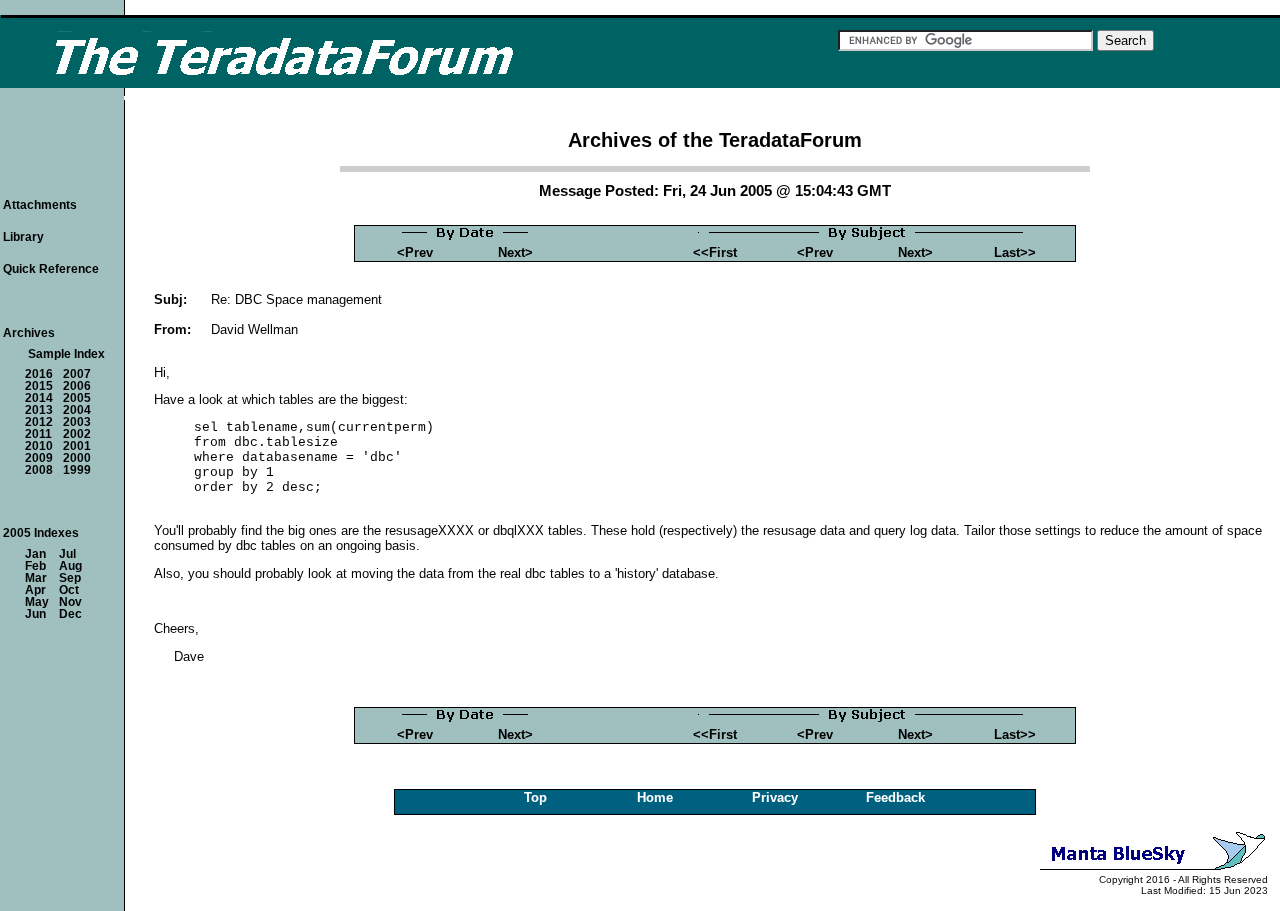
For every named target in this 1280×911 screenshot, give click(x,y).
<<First (715, 252)
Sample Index (66, 354)
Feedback (895, 797)
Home (655, 797)
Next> (515, 252)
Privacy (775, 797)
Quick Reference (51, 269)
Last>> (1015, 252)
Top (535, 797)
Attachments (40, 205)
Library (23, 237)
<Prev (415, 252)
